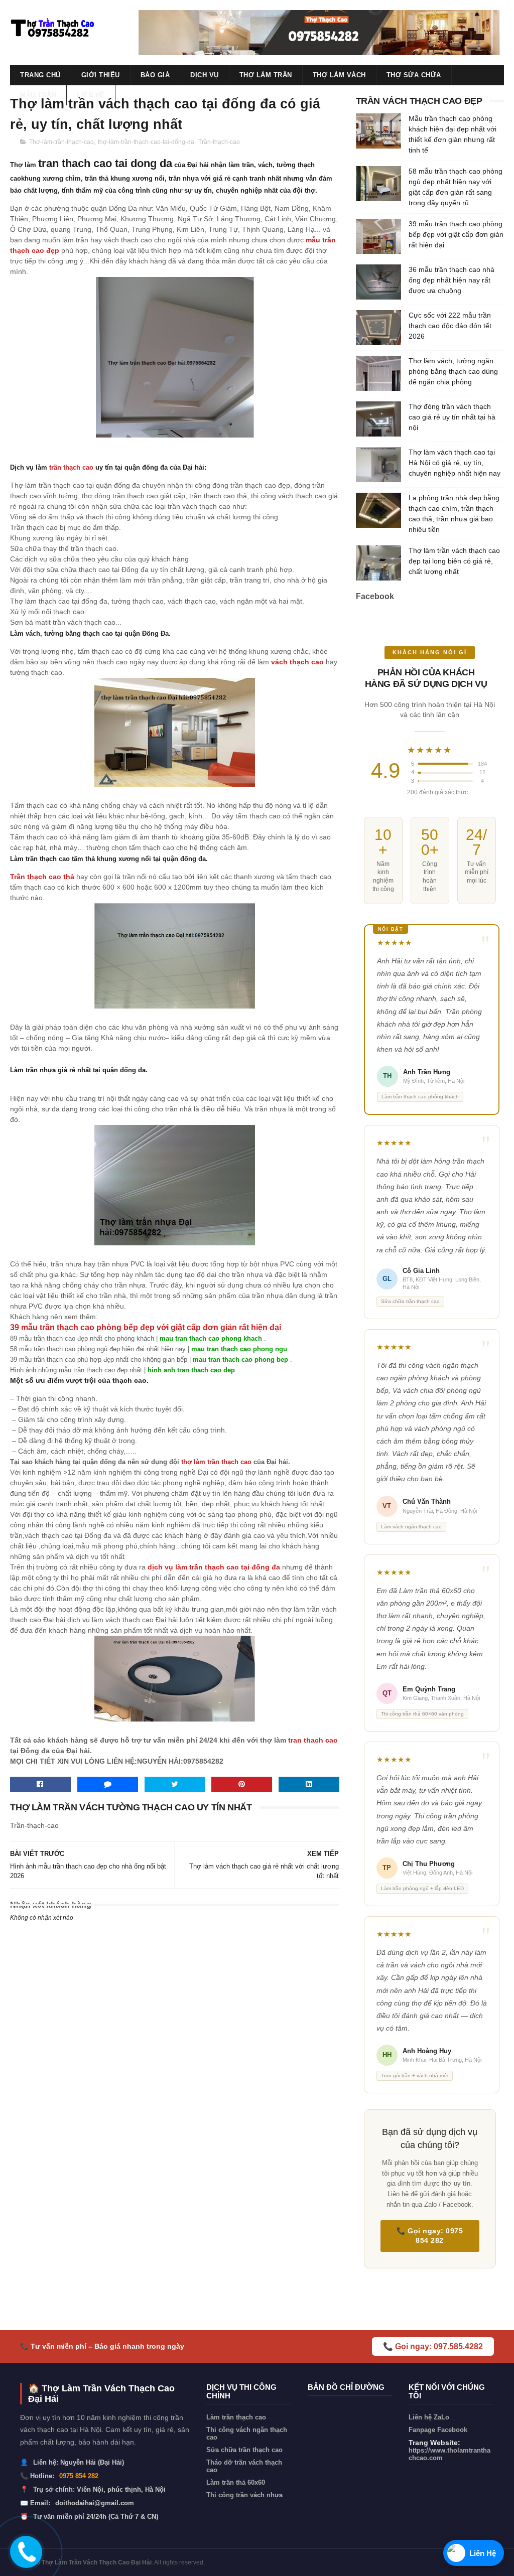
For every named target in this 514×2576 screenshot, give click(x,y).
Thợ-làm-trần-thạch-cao (61, 142)
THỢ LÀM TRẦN (266, 75)
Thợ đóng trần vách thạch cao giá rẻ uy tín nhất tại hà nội (452, 417)
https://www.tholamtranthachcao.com (449, 2454)
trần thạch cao (71, 467)
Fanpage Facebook (438, 2430)
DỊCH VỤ (205, 75)
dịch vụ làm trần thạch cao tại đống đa (214, 1567)
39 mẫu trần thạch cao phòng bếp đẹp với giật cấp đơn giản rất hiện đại (456, 234)
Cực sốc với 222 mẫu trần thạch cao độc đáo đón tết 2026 (450, 326)
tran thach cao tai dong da (105, 163)
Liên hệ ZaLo (429, 2417)
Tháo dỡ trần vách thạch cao (244, 2466)
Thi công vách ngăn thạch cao (247, 2434)
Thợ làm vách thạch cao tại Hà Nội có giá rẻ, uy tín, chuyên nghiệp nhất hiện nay (455, 463)
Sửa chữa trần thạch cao (244, 2450)
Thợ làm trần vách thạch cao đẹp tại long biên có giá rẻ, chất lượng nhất (454, 561)
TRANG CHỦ (40, 75)
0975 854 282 (79, 2476)
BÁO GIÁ (155, 75)
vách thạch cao (297, 662)
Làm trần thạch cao (236, 2417)
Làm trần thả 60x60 (236, 2482)
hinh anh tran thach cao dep (191, 1370)
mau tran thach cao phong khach (212, 1338)
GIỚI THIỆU (101, 75)
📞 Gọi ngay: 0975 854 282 (430, 2236)
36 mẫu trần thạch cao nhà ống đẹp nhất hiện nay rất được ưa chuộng (452, 280)
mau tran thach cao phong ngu (239, 1349)
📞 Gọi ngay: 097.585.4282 (433, 2346)
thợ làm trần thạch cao (216, 1462)
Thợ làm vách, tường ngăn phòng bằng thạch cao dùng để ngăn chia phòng (453, 371)
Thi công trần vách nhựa (244, 2495)
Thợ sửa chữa (414, 75)
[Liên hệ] (24, 2559)
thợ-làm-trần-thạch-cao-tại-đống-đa (146, 142)
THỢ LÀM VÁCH (339, 75)
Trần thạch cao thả (42, 877)
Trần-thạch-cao (219, 142)
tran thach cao (313, 1740)
